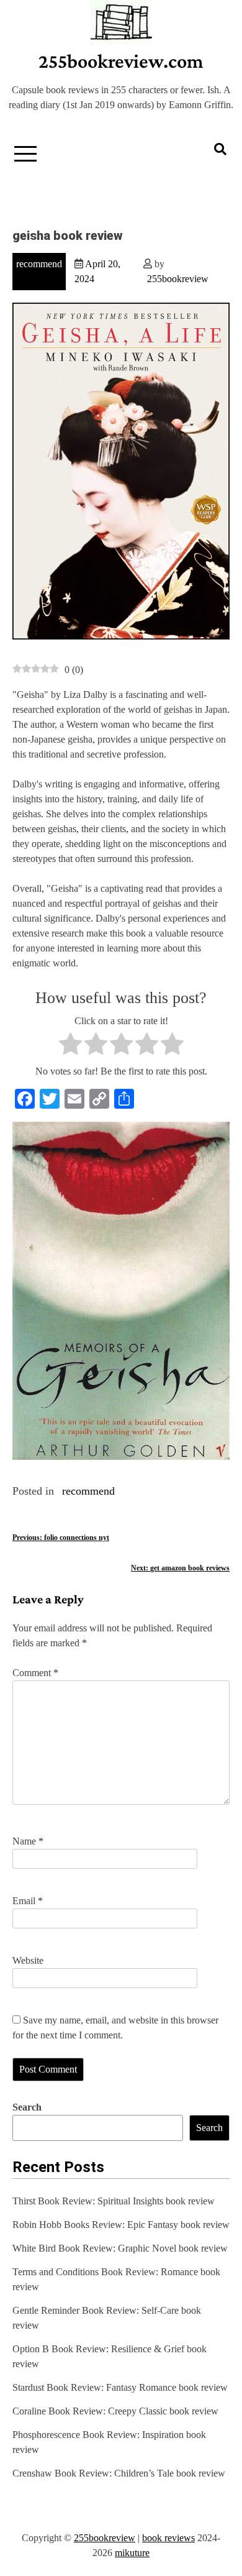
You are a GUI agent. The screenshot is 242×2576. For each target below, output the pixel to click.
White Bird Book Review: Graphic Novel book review (120, 2248)
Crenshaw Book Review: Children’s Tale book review (119, 2473)
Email (28, 1901)
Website (28, 1960)
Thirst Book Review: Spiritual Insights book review (114, 2201)
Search (27, 2107)
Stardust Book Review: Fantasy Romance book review (120, 2387)
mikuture (132, 2553)
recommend (39, 264)
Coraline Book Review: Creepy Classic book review (115, 2411)
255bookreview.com (121, 61)
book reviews (168, 2538)
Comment (35, 1673)
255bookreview (178, 279)
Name (28, 1841)
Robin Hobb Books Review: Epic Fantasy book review (121, 2225)
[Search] (220, 149)
